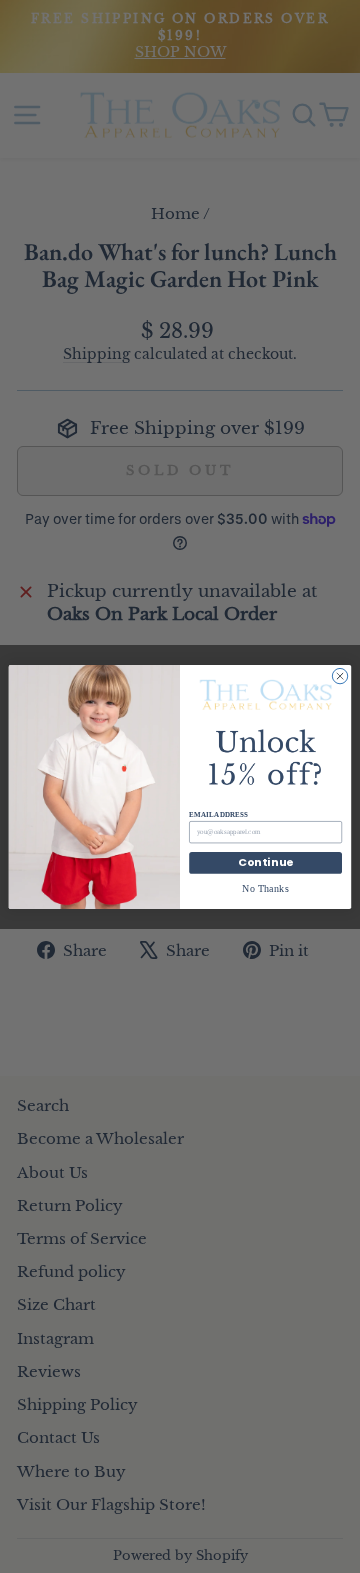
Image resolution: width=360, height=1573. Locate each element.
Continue (266, 862)
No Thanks (265, 888)
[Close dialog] (339, 675)
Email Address (218, 813)
